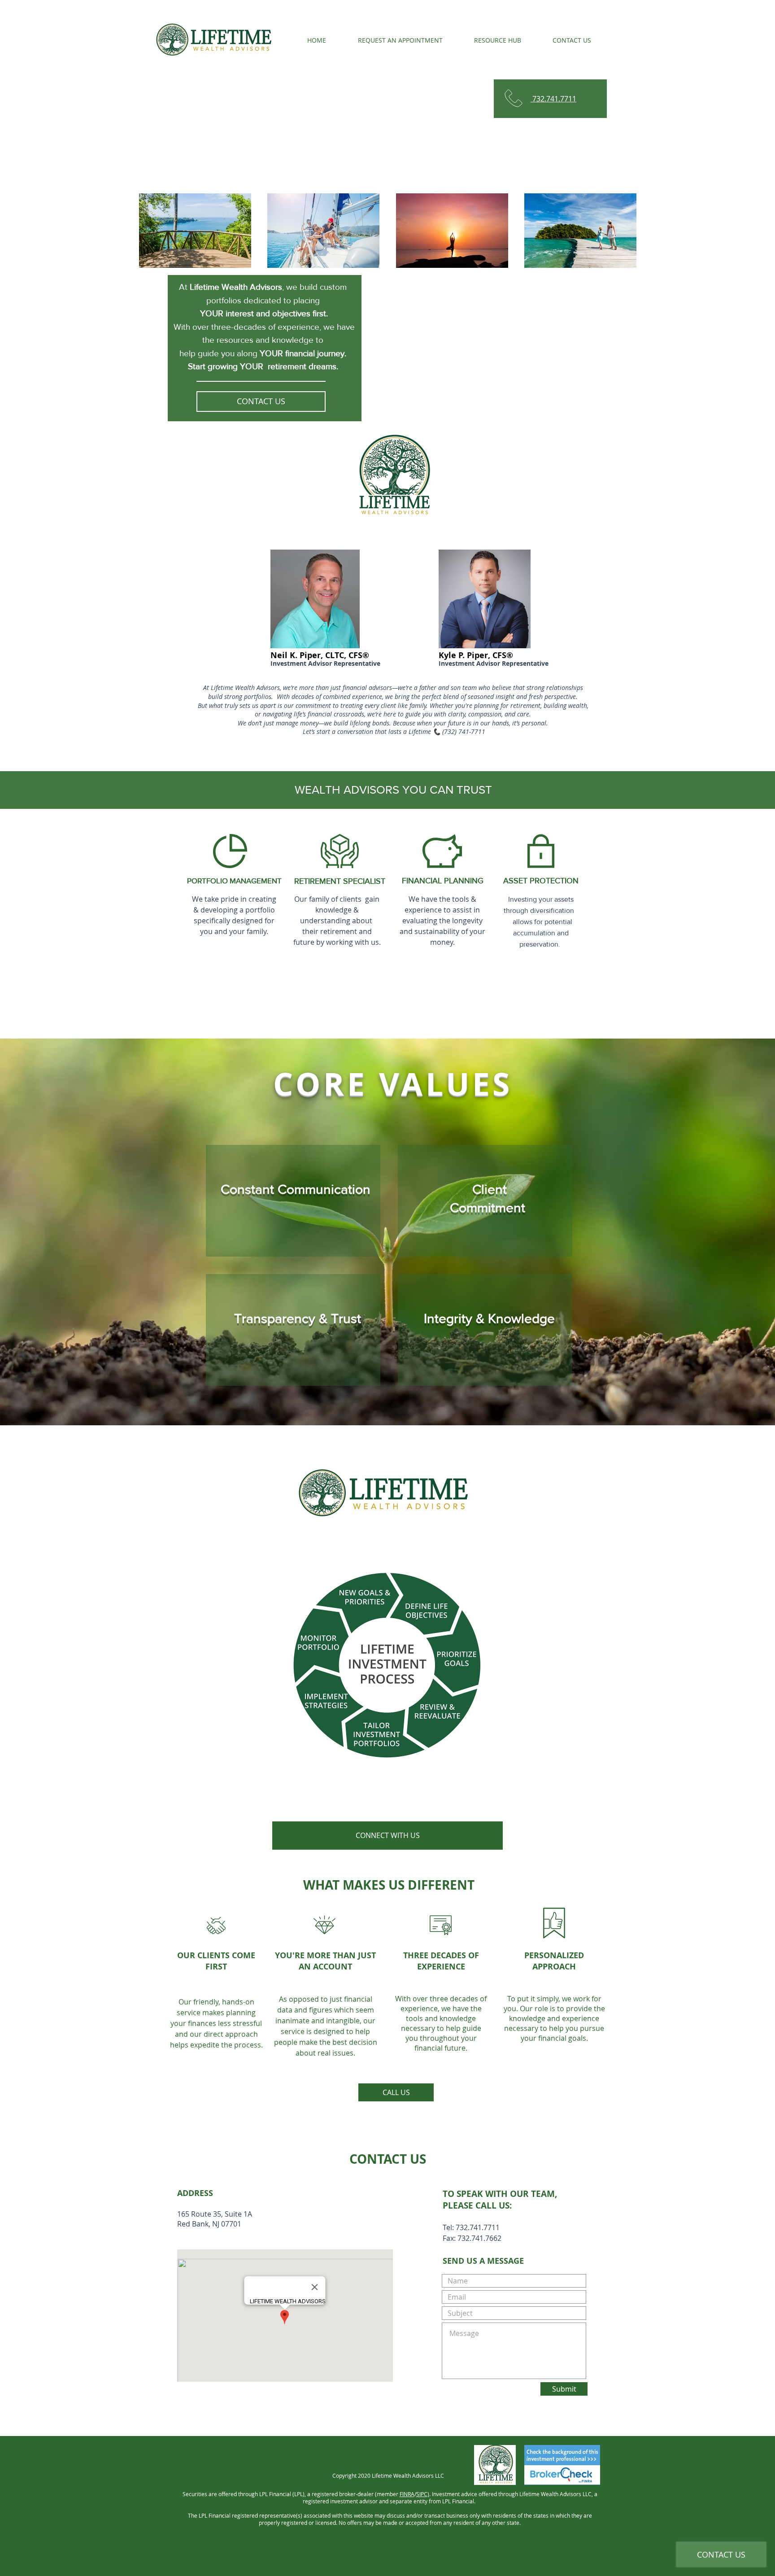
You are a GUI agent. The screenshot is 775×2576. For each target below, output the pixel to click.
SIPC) (423, 2494)
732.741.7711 (553, 99)
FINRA (407, 2494)
